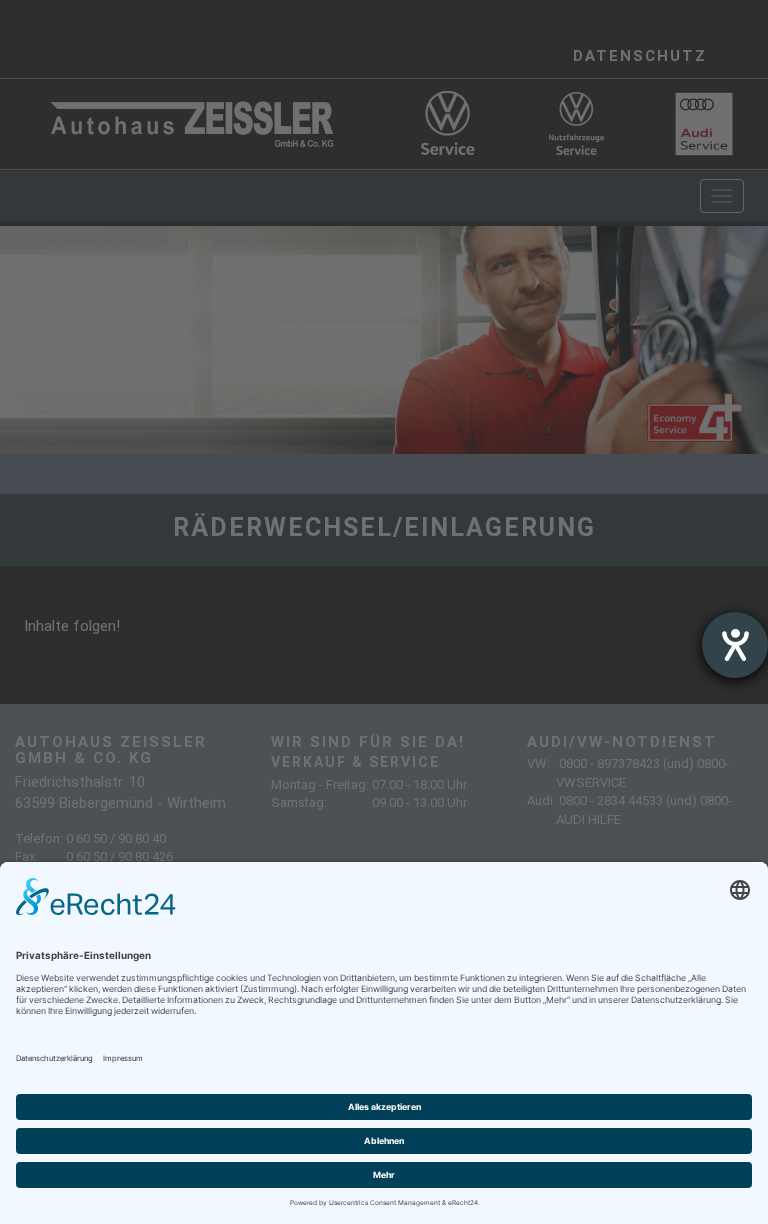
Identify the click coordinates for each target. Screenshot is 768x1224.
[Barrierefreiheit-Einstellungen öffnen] (735, 645)
